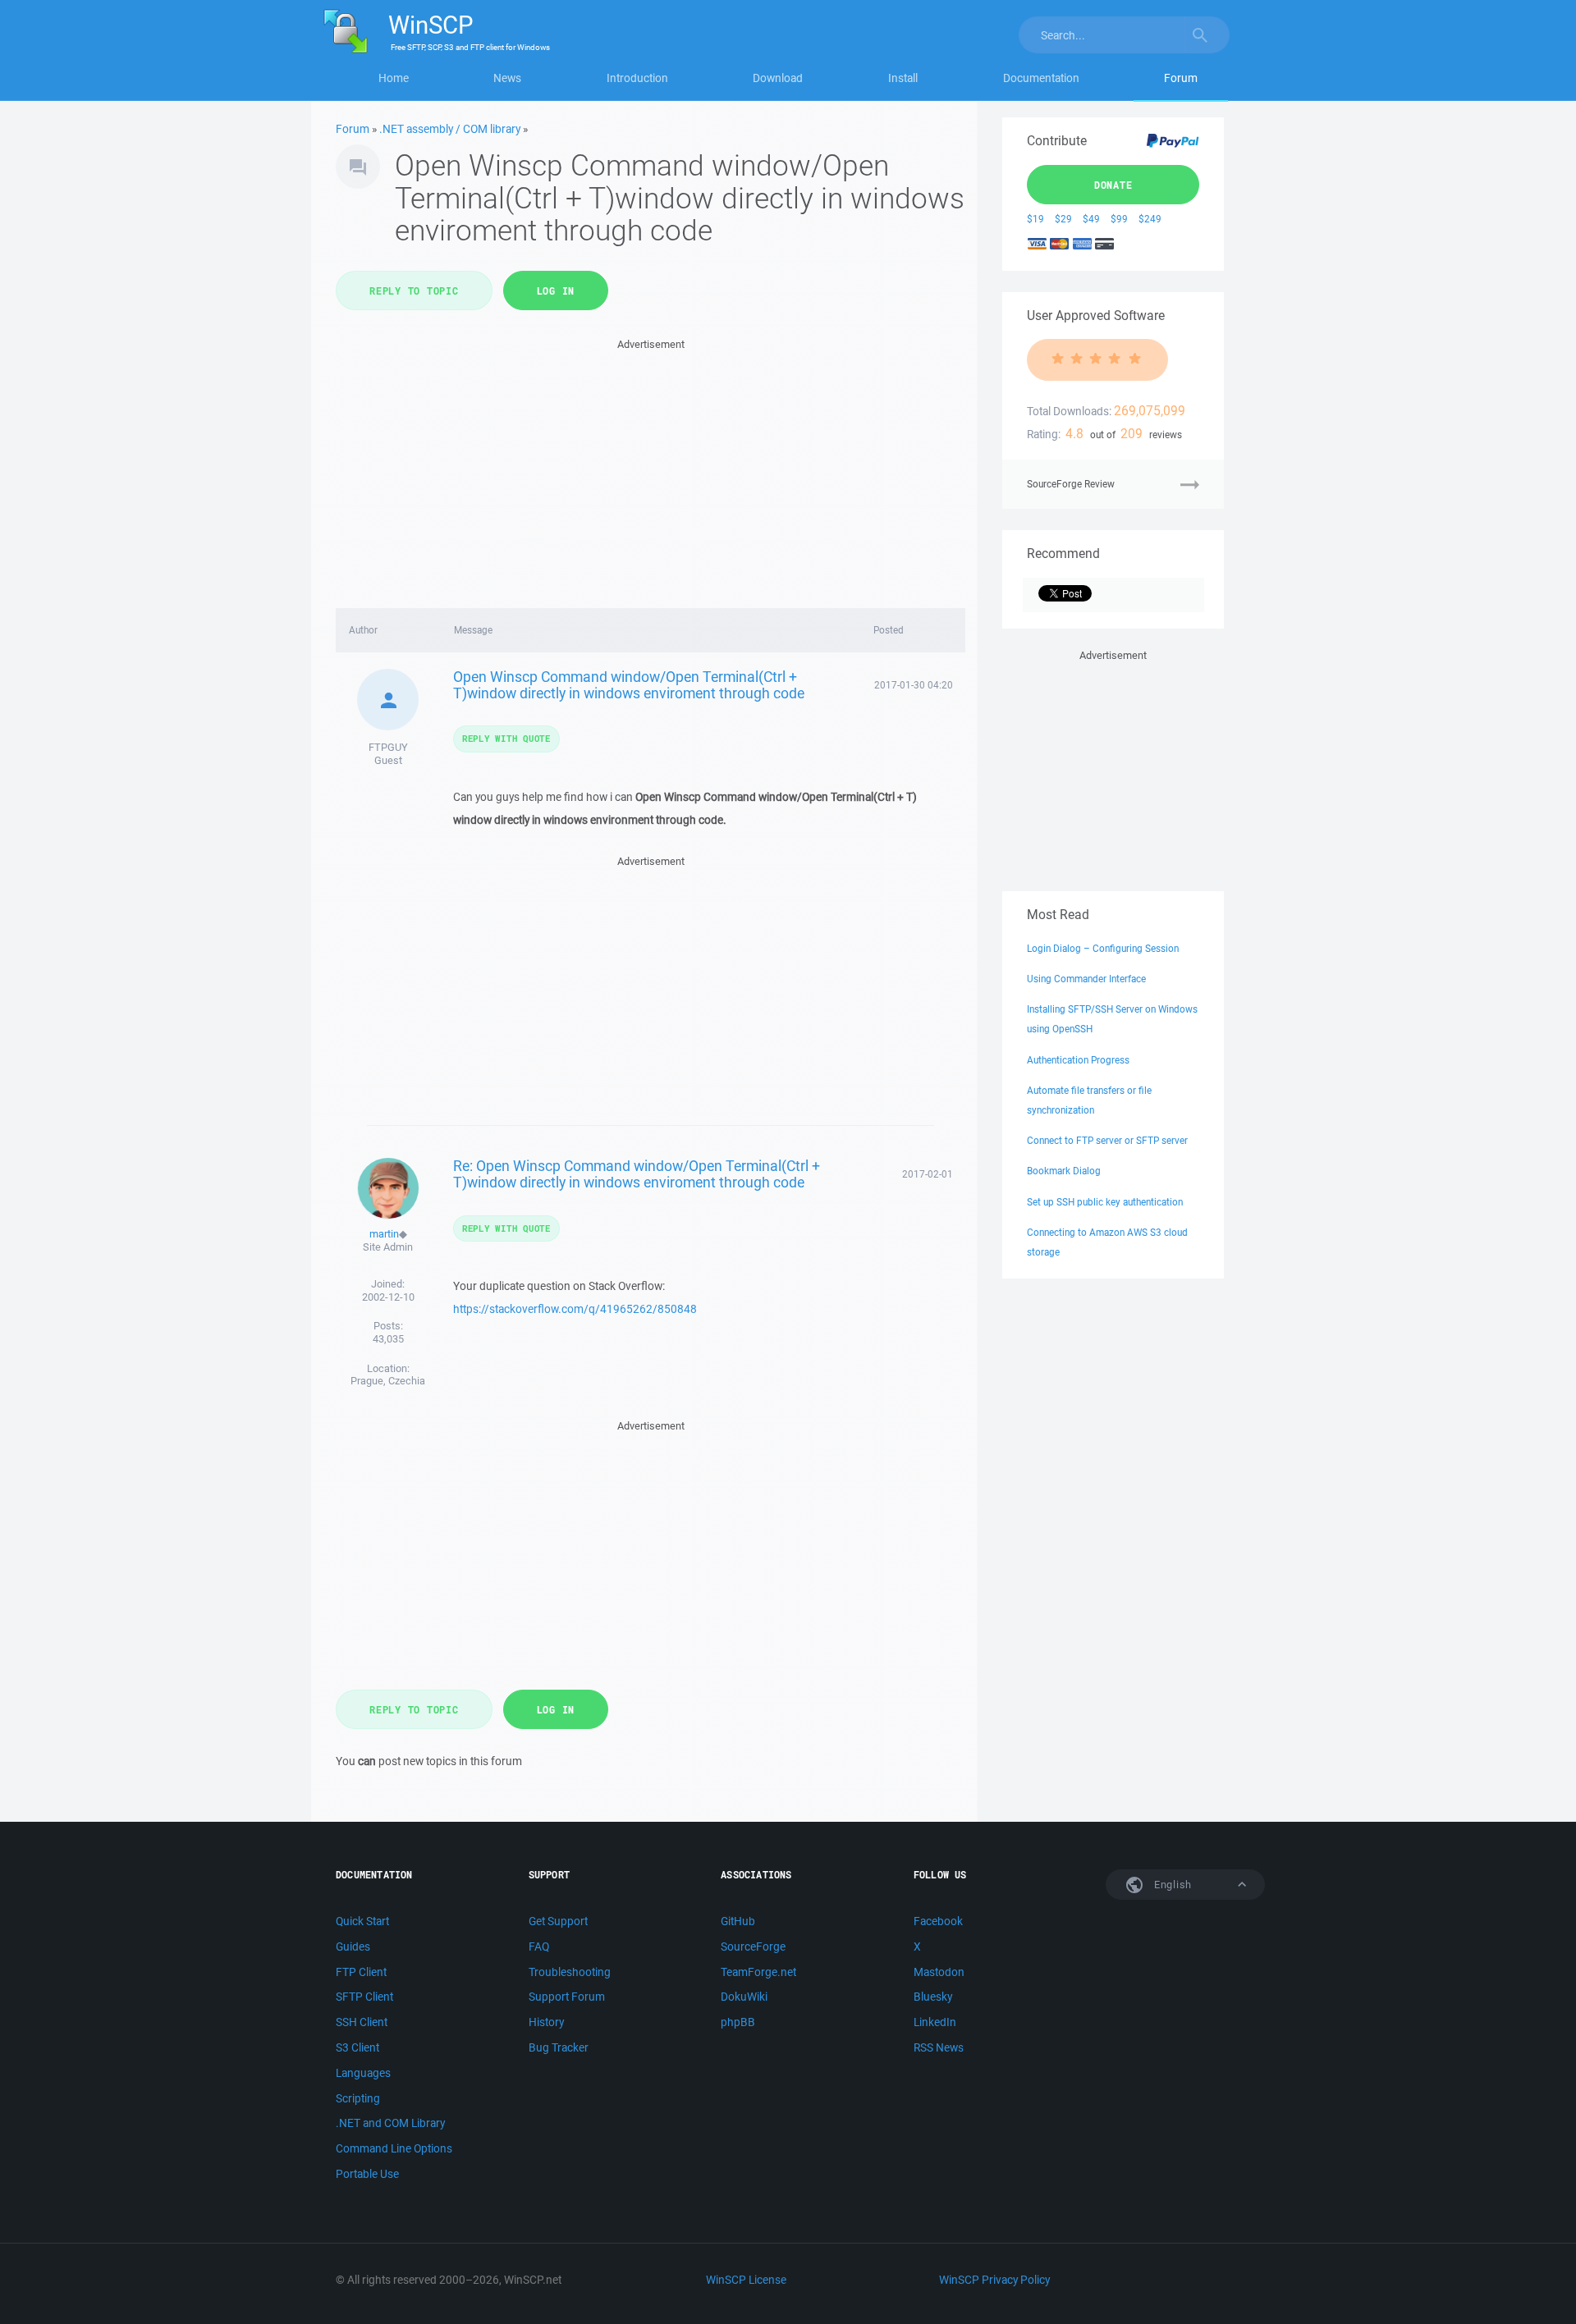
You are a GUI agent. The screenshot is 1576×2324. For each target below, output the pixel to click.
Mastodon (939, 1972)
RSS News (939, 2047)
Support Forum (567, 1997)
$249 (1150, 219)
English (1171, 1885)
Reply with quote (506, 738)
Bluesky (933, 1997)
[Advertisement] (651, 469)
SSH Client (362, 2022)
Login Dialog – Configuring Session (1103, 948)
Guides (353, 1947)
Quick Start (362, 1921)
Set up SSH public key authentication (1105, 1202)
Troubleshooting (570, 1972)
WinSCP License (746, 2280)
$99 (1119, 219)
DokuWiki (744, 1997)
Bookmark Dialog (1064, 1171)
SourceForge (753, 1947)
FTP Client (361, 1972)
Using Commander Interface (1086, 979)
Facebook (938, 1921)
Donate (1113, 185)
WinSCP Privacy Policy (994, 2280)
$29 (1063, 219)
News (507, 78)
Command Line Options (394, 2148)
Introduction (637, 78)
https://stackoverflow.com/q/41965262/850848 (575, 1309)
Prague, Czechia (388, 1381)
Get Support (558, 1921)
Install (903, 78)
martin (384, 1234)
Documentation (1041, 78)
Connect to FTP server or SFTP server (1107, 1140)
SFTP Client (364, 1997)
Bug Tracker (559, 2047)
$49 (1091, 219)
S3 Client (357, 2047)
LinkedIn (935, 2022)
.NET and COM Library (390, 2123)
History (546, 2022)
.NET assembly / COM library (450, 129)
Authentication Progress (1078, 1060)
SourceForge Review (1071, 484)
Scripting (358, 2098)
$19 (1035, 219)
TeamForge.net (758, 1972)
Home (394, 78)
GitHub (738, 1921)
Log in (556, 290)
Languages (363, 2073)
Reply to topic (414, 290)
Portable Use (367, 2174)
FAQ (539, 1947)
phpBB (738, 2022)
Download (778, 78)
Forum (1181, 78)
